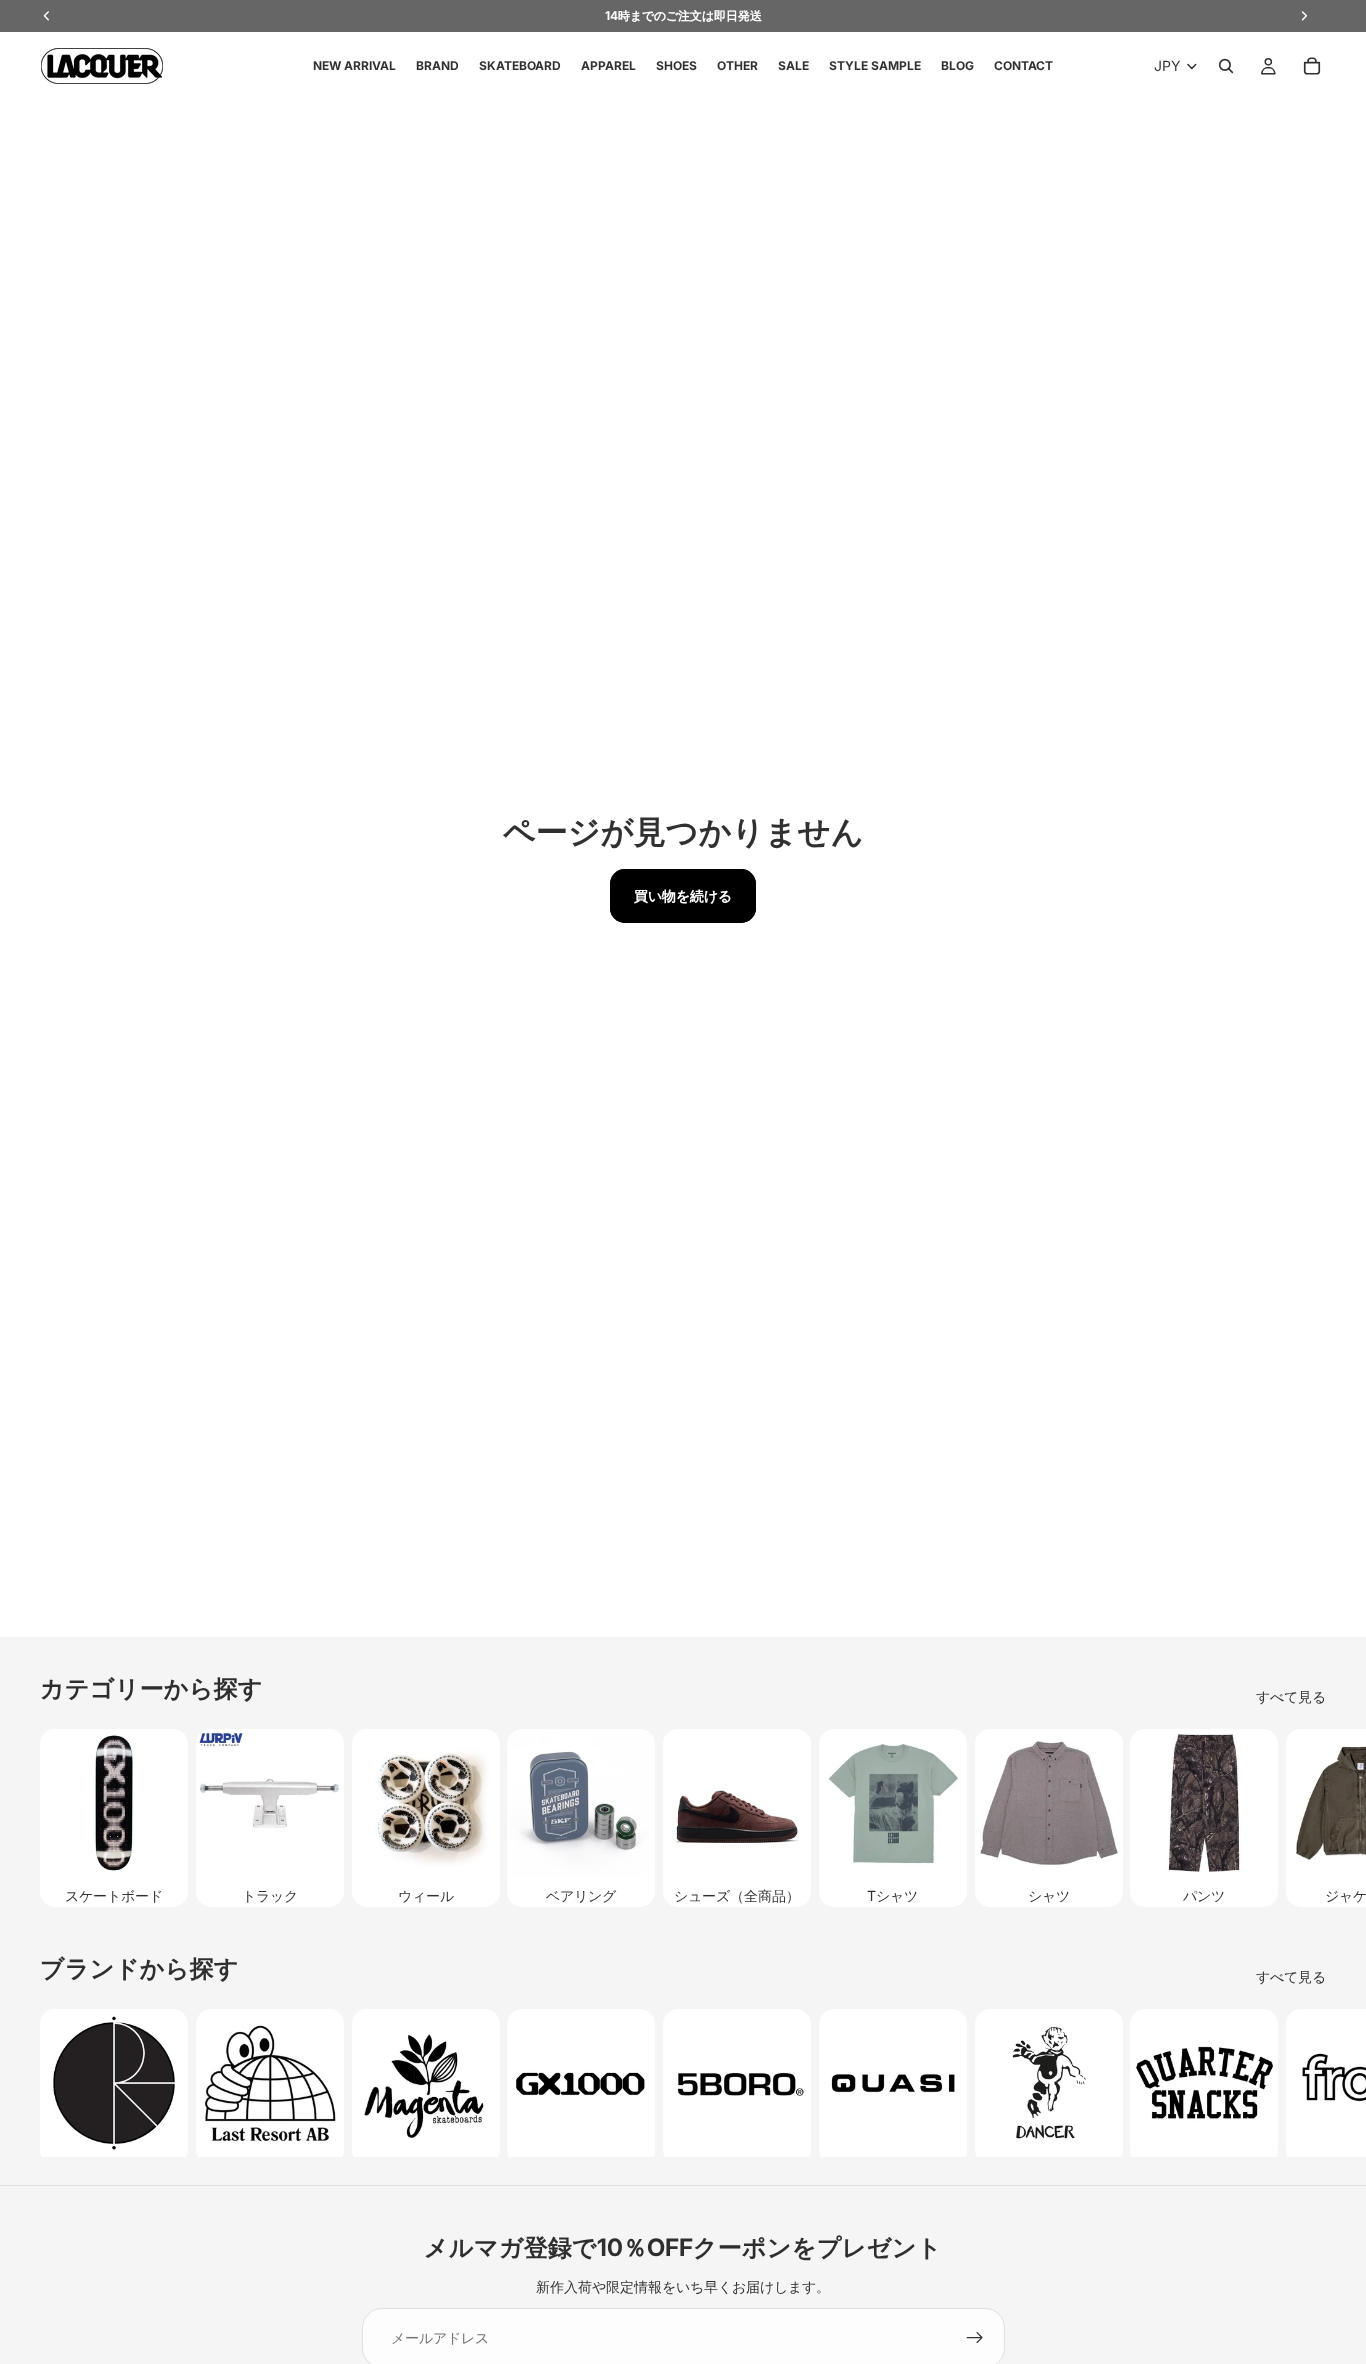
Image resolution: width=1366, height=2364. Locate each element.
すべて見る (1291, 1696)
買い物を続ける (683, 895)
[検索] (1226, 66)
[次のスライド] (1304, 1818)
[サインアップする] (975, 2338)
